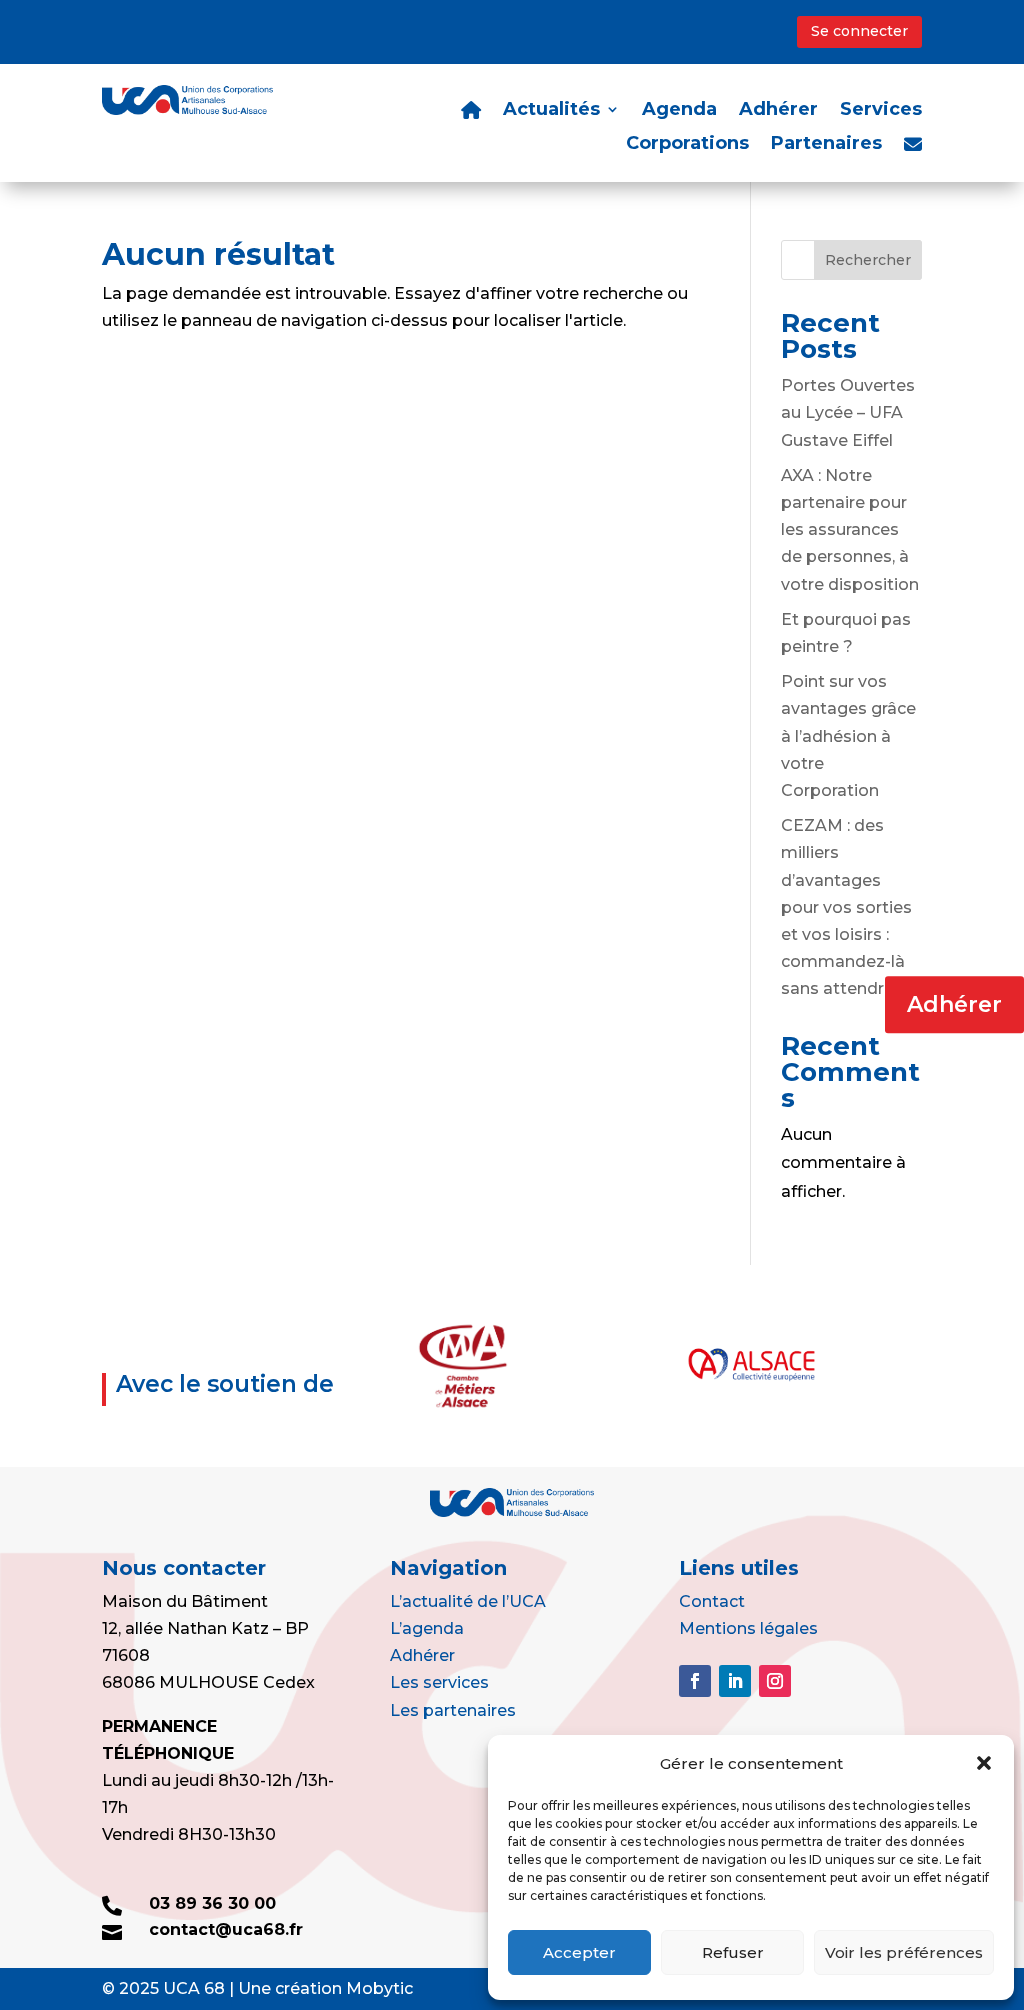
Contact (712, 1601)
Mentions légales (748, 1628)
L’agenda (427, 1628)
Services (881, 111)
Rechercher (868, 260)
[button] (984, 1763)
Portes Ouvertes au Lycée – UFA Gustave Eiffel (848, 412)
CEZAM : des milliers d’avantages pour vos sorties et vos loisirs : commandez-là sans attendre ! (846, 907)
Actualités (551, 111)
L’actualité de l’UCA (468, 1601)
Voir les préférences (904, 1952)
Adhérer (954, 1004)
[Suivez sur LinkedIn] (735, 1681)
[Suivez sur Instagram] (775, 1681)
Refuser (733, 1952)
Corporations (687, 145)
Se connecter (859, 31)
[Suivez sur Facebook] (695, 1681)
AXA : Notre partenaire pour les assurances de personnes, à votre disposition (850, 530)
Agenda (679, 111)
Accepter (579, 1952)
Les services (439, 1682)
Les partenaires (453, 1710)
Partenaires (826, 145)
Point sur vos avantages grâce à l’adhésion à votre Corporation (848, 736)
